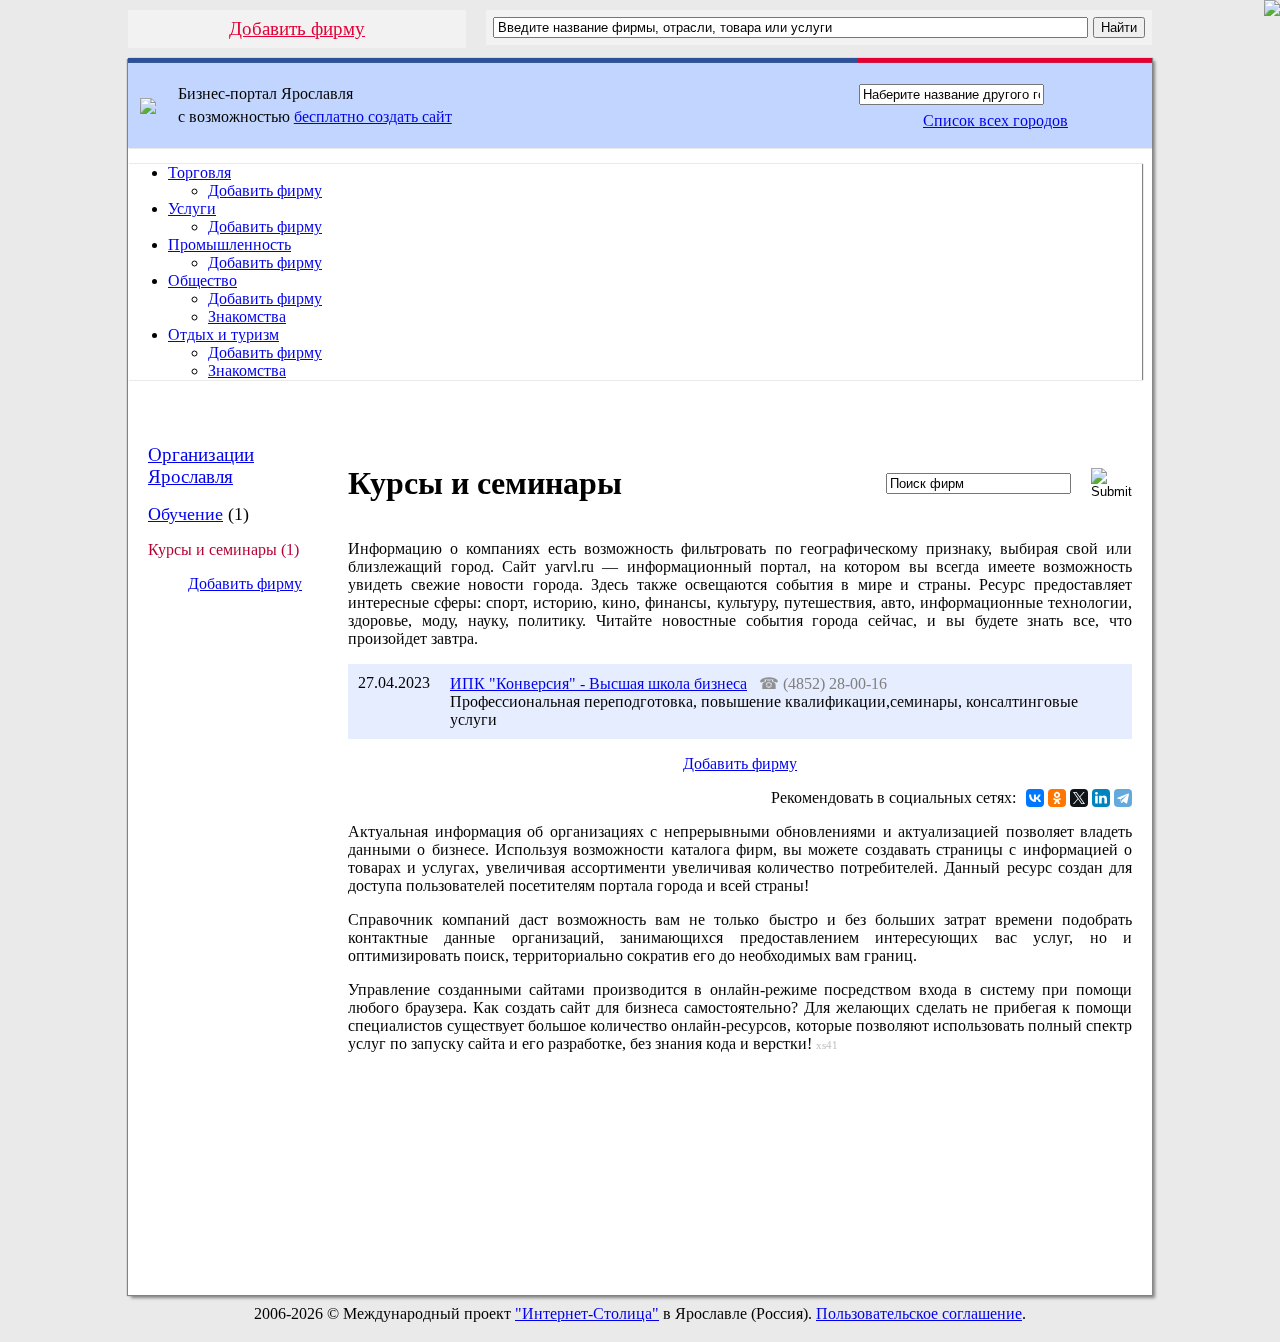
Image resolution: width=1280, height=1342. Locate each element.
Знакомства (247, 316)
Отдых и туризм (223, 334)
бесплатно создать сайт (373, 116)
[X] (1079, 798)
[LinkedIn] (1101, 798)
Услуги (192, 208)
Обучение (185, 514)
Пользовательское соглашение (919, 1313)
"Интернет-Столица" (587, 1313)
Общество (202, 280)
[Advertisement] (229, 944)
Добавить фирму (297, 28)
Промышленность (229, 244)
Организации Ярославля (201, 465)
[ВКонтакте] (1035, 798)
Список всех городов (995, 120)
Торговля (199, 172)
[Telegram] (1123, 798)
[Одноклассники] (1057, 798)
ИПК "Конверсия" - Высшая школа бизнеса (598, 683)
